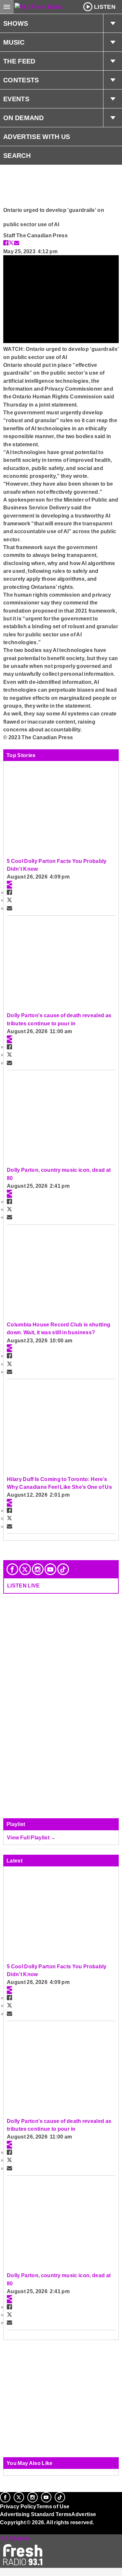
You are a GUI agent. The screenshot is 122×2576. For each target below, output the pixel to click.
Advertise (84, 2514)
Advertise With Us (37, 137)
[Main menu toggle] (7, 7)
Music (14, 42)
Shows (16, 23)
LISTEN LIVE (24, 1586)
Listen (105, 7)
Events (16, 99)
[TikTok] (63, 1569)
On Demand (23, 118)
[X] (25, 1569)
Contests (21, 80)
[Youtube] (50, 1569)
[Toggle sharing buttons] (9, 885)
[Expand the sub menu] (113, 23)
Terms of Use (53, 2506)
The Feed (19, 61)
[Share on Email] (17, 243)
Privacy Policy (18, 2506)
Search (17, 156)
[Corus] (1, 2531)
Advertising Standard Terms (36, 2514)
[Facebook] (12, 1569)
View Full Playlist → (31, 1837)
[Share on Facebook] (6, 243)
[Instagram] (38, 1569)
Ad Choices (15, 2538)
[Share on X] (11, 243)
